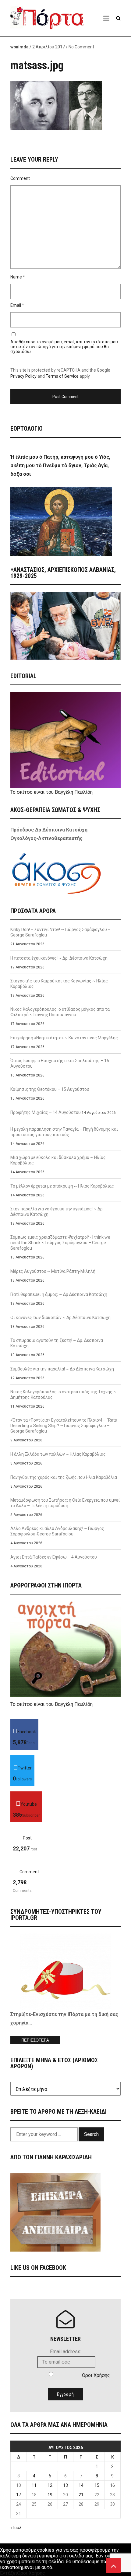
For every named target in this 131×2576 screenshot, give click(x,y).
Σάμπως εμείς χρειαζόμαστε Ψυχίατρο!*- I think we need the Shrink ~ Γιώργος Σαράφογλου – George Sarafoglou (60, 1243)
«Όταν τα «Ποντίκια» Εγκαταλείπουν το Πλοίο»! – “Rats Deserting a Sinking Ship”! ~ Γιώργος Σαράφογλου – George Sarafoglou (64, 1426)
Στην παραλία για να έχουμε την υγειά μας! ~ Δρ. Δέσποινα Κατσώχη (57, 1212)
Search (91, 2134)
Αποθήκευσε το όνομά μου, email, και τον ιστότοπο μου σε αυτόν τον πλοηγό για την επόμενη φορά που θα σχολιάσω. (64, 347)
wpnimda (19, 47)
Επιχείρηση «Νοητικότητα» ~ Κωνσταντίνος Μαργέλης (64, 1038)
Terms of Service (62, 376)
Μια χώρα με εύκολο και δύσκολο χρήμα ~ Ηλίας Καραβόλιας (58, 1160)
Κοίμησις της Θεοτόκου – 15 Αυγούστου (50, 1089)
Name (16, 277)
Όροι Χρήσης (96, 2375)
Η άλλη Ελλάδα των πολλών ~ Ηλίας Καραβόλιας (58, 1454)
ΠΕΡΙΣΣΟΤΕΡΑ (35, 2040)
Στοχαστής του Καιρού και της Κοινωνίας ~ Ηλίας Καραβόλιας (59, 984)
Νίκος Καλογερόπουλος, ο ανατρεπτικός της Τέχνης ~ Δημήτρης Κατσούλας (63, 1395)
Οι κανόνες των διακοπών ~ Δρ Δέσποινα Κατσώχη (60, 1318)
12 (50, 2485)
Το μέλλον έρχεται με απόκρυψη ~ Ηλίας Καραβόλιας (62, 1186)
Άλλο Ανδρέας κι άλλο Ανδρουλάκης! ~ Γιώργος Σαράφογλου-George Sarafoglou (57, 1531)
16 (112, 2485)
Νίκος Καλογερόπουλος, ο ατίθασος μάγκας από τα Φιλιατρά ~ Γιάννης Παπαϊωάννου (60, 1012)
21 (81, 2495)
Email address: (66, 2352)
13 (65, 2485)
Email (16, 305)
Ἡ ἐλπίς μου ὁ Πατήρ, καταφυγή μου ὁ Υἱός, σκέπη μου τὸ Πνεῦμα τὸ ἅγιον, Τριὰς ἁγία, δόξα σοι (60, 466)
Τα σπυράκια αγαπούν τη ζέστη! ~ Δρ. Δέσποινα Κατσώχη (57, 1343)
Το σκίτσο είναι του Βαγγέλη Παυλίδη (51, 792)
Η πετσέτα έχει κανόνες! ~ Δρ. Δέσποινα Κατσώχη (59, 958)
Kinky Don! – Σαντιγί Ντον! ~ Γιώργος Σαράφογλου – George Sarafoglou (60, 932)
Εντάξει (9, 2573)
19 (50, 2495)
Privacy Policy (23, 376)
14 (81, 2485)
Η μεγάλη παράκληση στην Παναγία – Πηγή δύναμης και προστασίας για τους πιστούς (64, 1132)
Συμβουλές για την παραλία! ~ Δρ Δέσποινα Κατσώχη (62, 1369)
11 (34, 2485)
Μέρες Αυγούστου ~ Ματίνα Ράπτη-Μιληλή (53, 1271)
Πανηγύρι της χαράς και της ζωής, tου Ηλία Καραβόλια (64, 1477)
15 (97, 2485)
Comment (20, 178)
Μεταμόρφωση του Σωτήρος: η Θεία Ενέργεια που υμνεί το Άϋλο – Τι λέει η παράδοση (65, 1503)
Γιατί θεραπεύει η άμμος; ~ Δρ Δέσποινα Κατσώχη (59, 1294)
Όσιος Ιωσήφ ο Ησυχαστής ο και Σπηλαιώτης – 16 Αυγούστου (60, 1063)
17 (19, 2495)
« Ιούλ (16, 2528)
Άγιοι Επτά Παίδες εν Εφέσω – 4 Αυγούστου (54, 1557)
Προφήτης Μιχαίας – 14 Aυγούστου (46, 1112)
